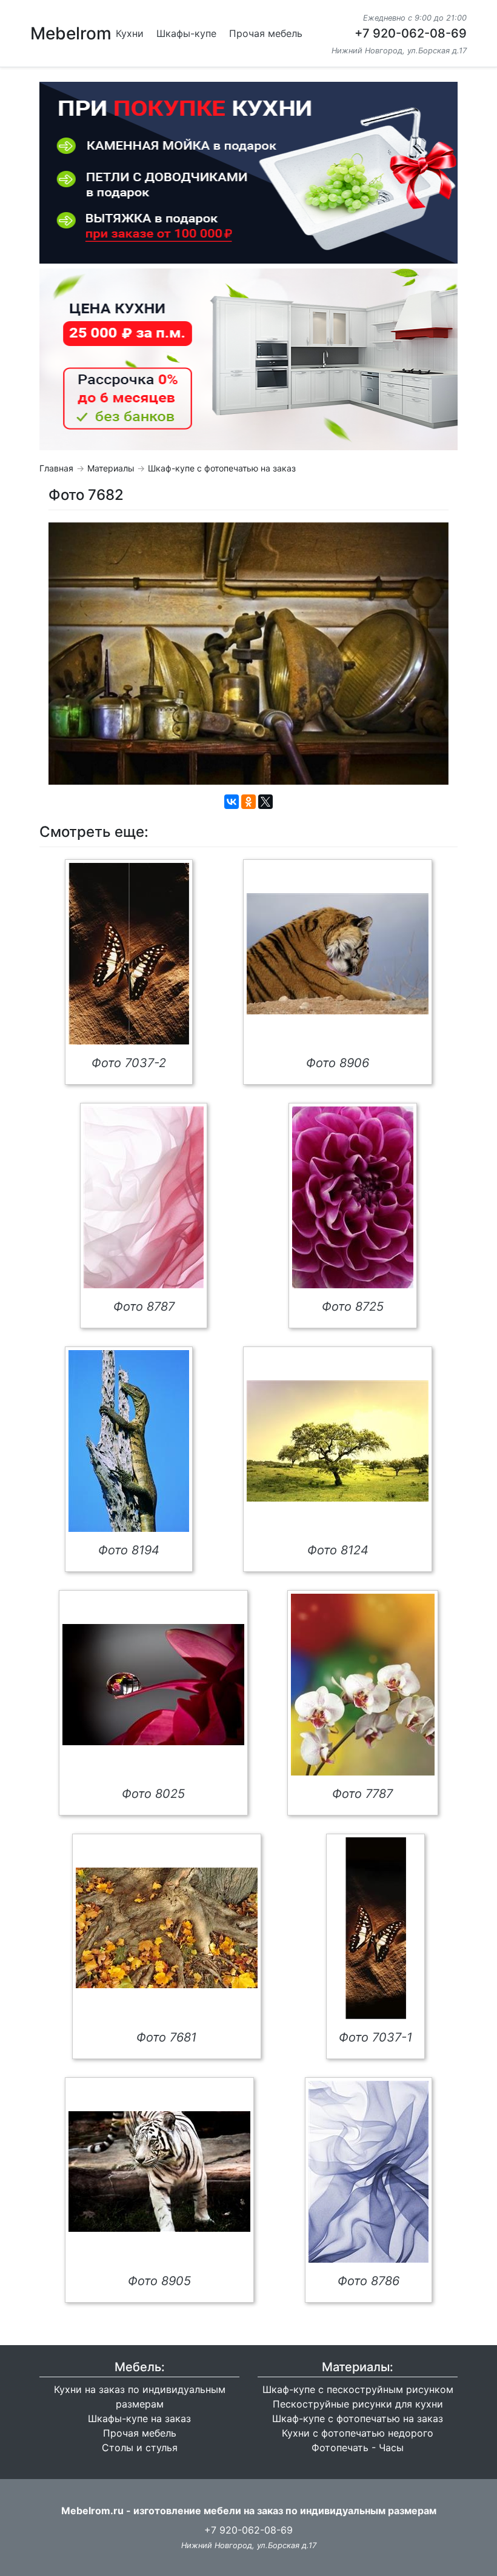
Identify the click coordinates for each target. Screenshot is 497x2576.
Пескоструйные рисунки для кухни (358, 2404)
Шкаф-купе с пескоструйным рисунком (358, 2389)
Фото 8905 (159, 2281)
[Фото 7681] (167, 1928)
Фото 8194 (129, 1550)
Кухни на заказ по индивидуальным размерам (140, 2397)
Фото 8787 (144, 1306)
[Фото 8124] (338, 1441)
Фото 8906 (338, 1063)
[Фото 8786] (369, 2172)
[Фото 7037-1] (376, 1928)
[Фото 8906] (338, 954)
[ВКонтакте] (232, 802)
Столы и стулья (140, 2448)
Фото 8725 (353, 1306)
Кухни (130, 33)
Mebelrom (71, 33)
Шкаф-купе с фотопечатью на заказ (222, 468)
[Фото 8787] (144, 1197)
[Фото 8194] (129, 1441)
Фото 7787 (362, 1794)
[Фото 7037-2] (129, 954)
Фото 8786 (369, 2281)
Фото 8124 (338, 1550)
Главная (56, 468)
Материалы (111, 468)
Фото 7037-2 (129, 1063)
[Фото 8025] (153, 1685)
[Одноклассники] (248, 802)
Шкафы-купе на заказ (139, 2418)
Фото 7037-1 (375, 2037)
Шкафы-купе (186, 33)
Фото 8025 (153, 1794)
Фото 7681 (166, 2037)
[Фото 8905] (159, 2172)
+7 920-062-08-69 (411, 33)
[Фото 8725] (353, 1197)
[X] (265, 802)
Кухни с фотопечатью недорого (358, 2433)
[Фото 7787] (363, 1685)
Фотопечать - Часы (358, 2448)
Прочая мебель (266, 33)
